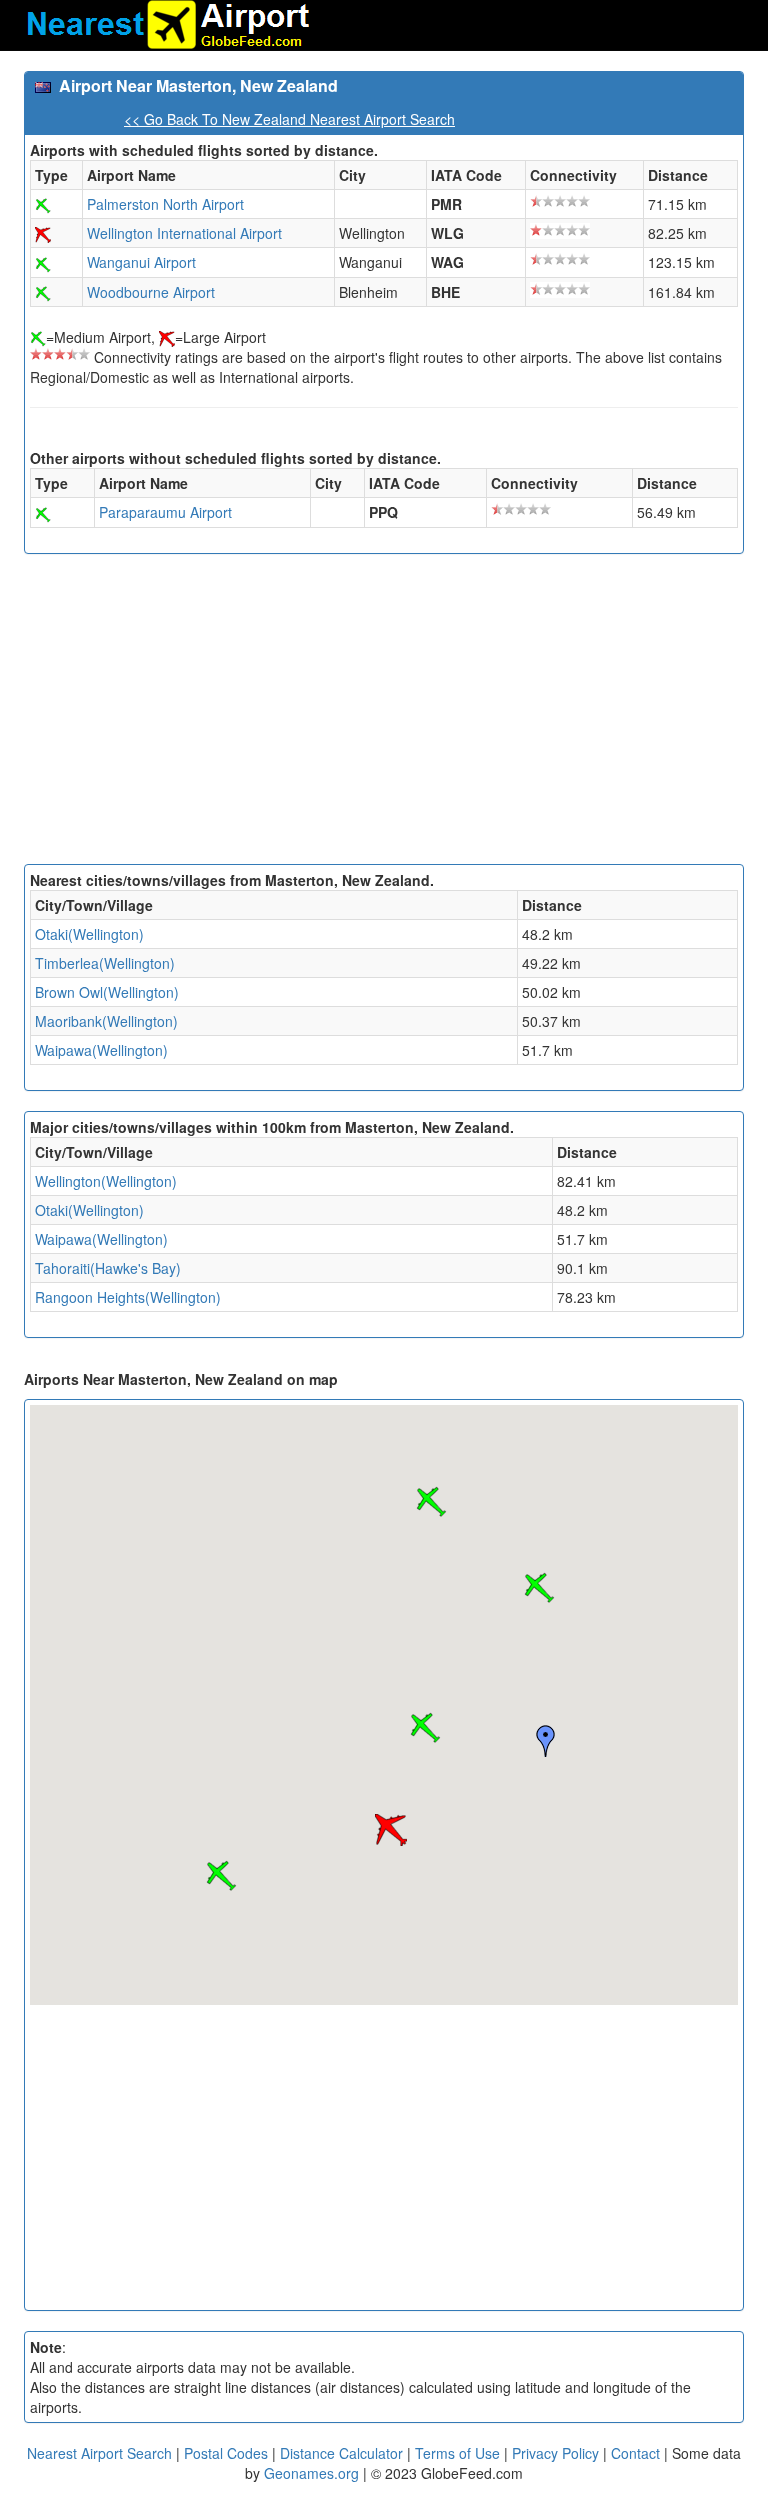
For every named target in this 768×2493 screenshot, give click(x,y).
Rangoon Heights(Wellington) (128, 1297)
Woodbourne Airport (151, 292)
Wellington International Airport (184, 233)
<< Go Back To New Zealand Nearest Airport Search (289, 119)
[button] (425, 1728)
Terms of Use (459, 2453)
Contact (635, 2453)
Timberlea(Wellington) (105, 963)
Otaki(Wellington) (89, 934)
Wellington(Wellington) (106, 1181)
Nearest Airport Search (99, 2453)
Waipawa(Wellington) (101, 1050)
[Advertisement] (384, 714)
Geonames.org (311, 2473)
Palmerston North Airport (165, 204)
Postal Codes (226, 2453)
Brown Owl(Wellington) (107, 992)
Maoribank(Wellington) (106, 1021)
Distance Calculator (341, 2453)
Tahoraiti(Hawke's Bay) (108, 1268)
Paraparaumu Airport (165, 512)
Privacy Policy (557, 2453)
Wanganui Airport (141, 262)
